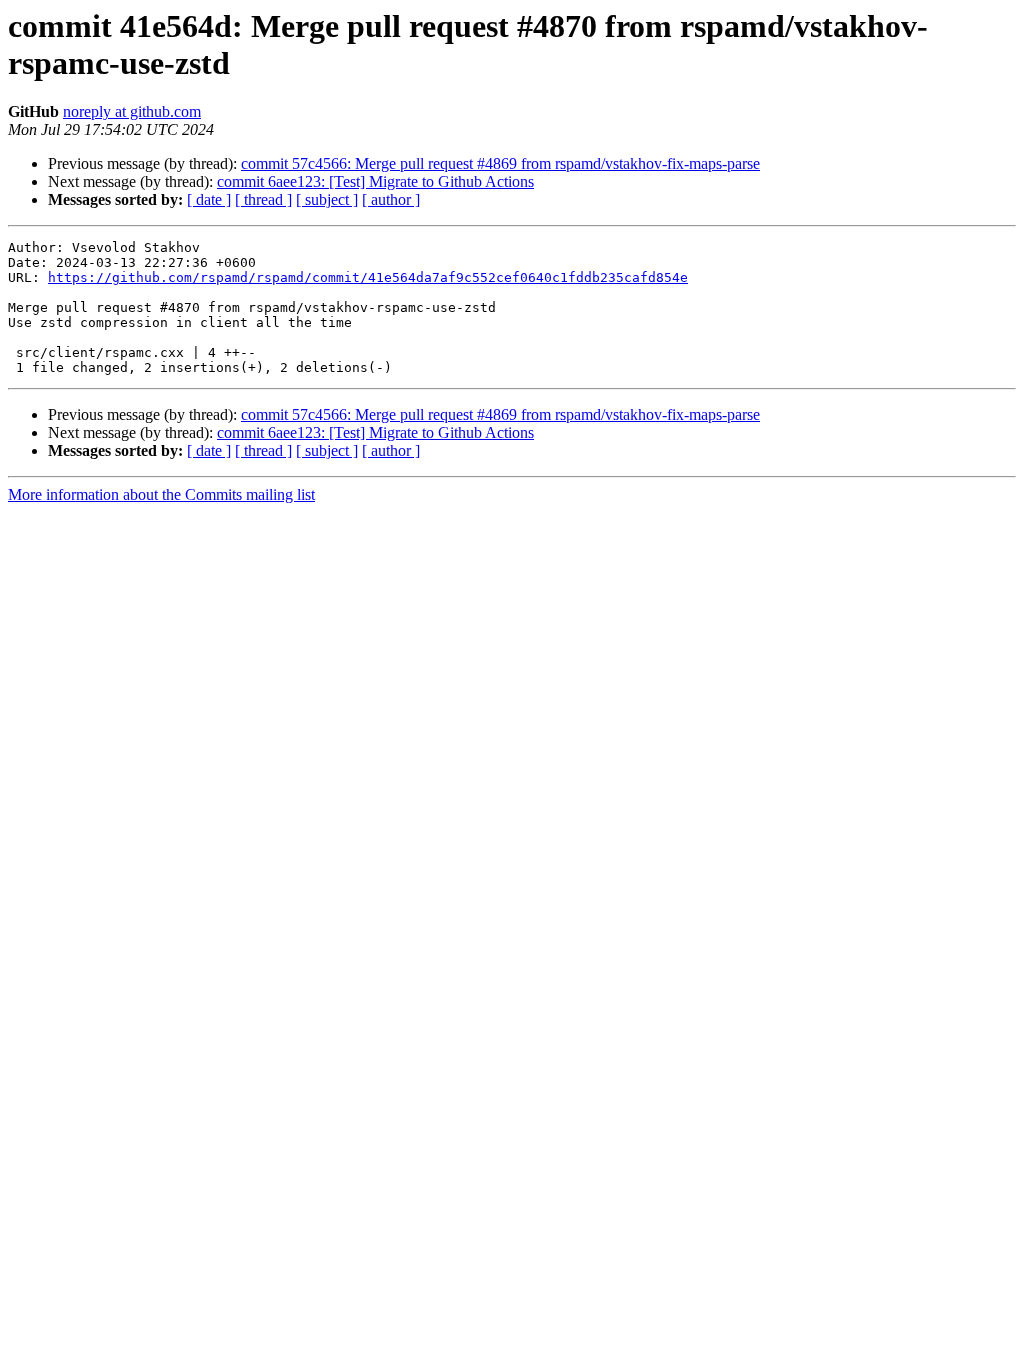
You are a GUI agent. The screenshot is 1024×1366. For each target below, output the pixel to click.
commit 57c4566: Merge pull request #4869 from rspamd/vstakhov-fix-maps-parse (500, 163)
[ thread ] (263, 199)
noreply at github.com (132, 111)
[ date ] (209, 199)
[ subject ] (327, 199)
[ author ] (391, 199)
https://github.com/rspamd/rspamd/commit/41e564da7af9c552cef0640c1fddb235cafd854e (368, 277)
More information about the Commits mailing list (161, 494)
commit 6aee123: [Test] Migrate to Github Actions (375, 181)
